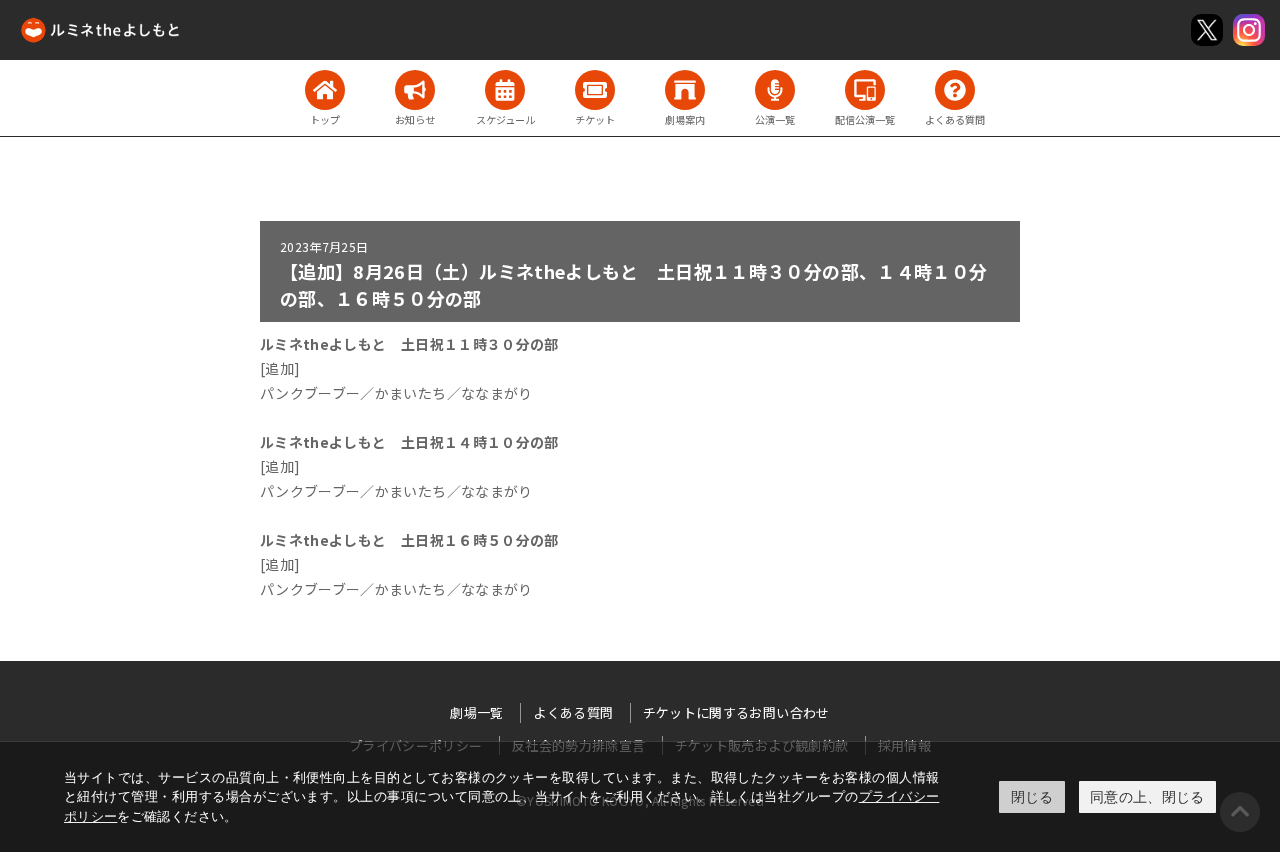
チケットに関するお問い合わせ (736, 712)
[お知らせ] (415, 90)
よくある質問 (573, 712)
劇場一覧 (476, 712)
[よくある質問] (955, 90)
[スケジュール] (505, 90)
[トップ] (325, 90)
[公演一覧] (775, 90)
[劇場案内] (685, 90)
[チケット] (595, 90)
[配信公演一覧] (865, 90)
